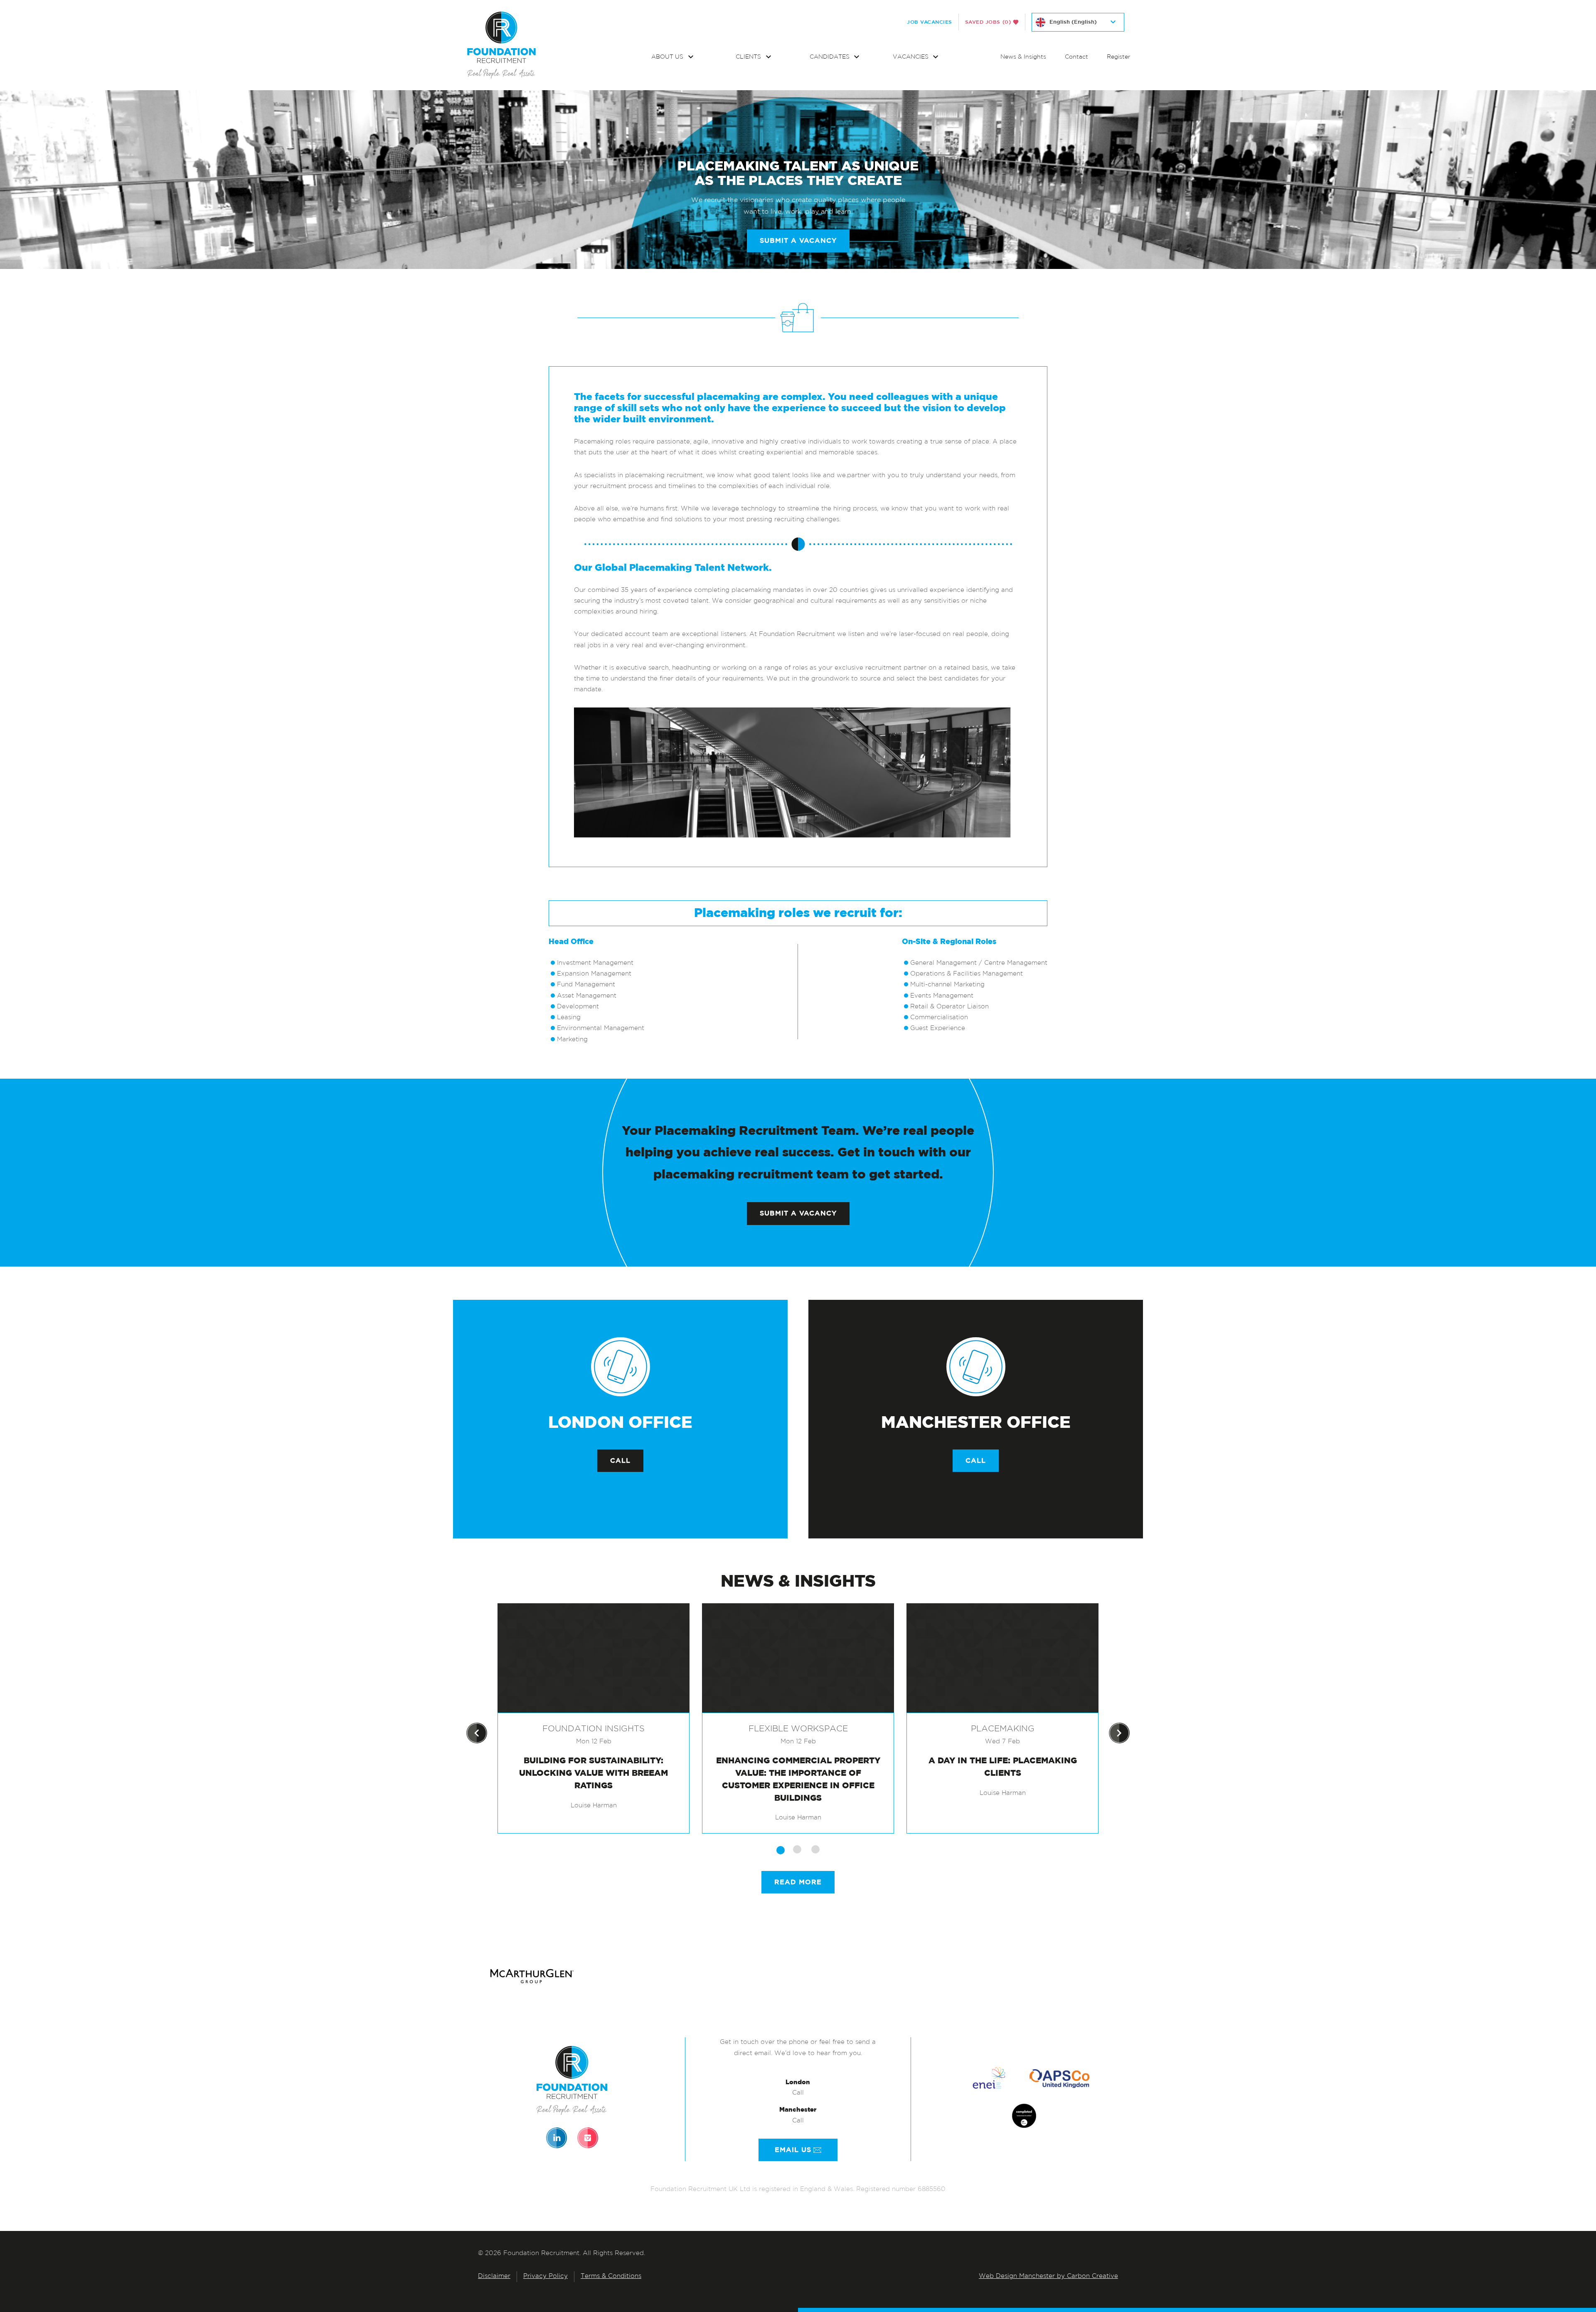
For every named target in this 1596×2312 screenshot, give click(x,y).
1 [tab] (781, 1850)
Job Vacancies (930, 22)
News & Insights (1023, 57)
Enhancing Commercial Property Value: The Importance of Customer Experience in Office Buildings (798, 1779)
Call (620, 1461)
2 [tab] (797, 1849)
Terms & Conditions (611, 2276)
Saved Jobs (988, 22)
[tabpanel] (594, 1718)
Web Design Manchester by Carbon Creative (1048, 2276)
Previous (477, 1733)
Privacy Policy (546, 2276)
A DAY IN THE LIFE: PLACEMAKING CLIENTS (1003, 1767)
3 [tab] (815, 1849)
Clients (749, 57)
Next (1119, 1733)
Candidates (830, 57)
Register (1119, 57)
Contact (1076, 57)
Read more (798, 1882)
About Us (668, 57)
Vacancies (911, 57)
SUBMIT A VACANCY (798, 241)
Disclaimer (494, 2276)
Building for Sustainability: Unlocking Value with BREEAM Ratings (594, 1773)
